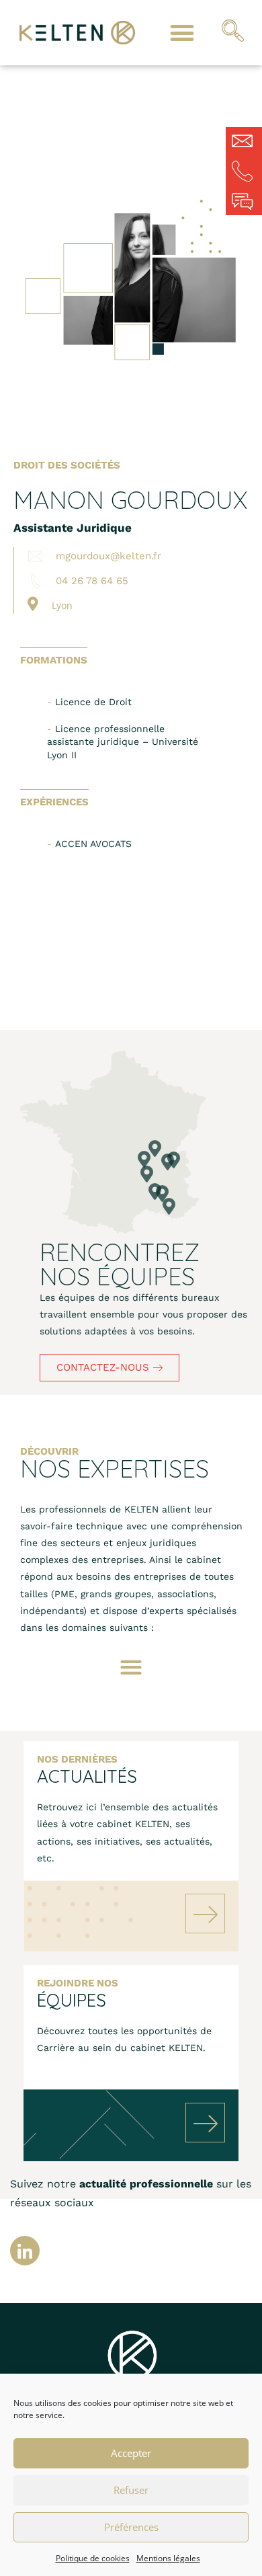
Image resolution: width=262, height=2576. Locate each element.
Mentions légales (168, 2558)
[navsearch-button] (233, 33)
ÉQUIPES (72, 2000)
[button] (182, 33)
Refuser (131, 2490)
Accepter (131, 2453)
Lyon (62, 605)
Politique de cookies (93, 2558)
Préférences (131, 2527)
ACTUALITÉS (87, 1776)
